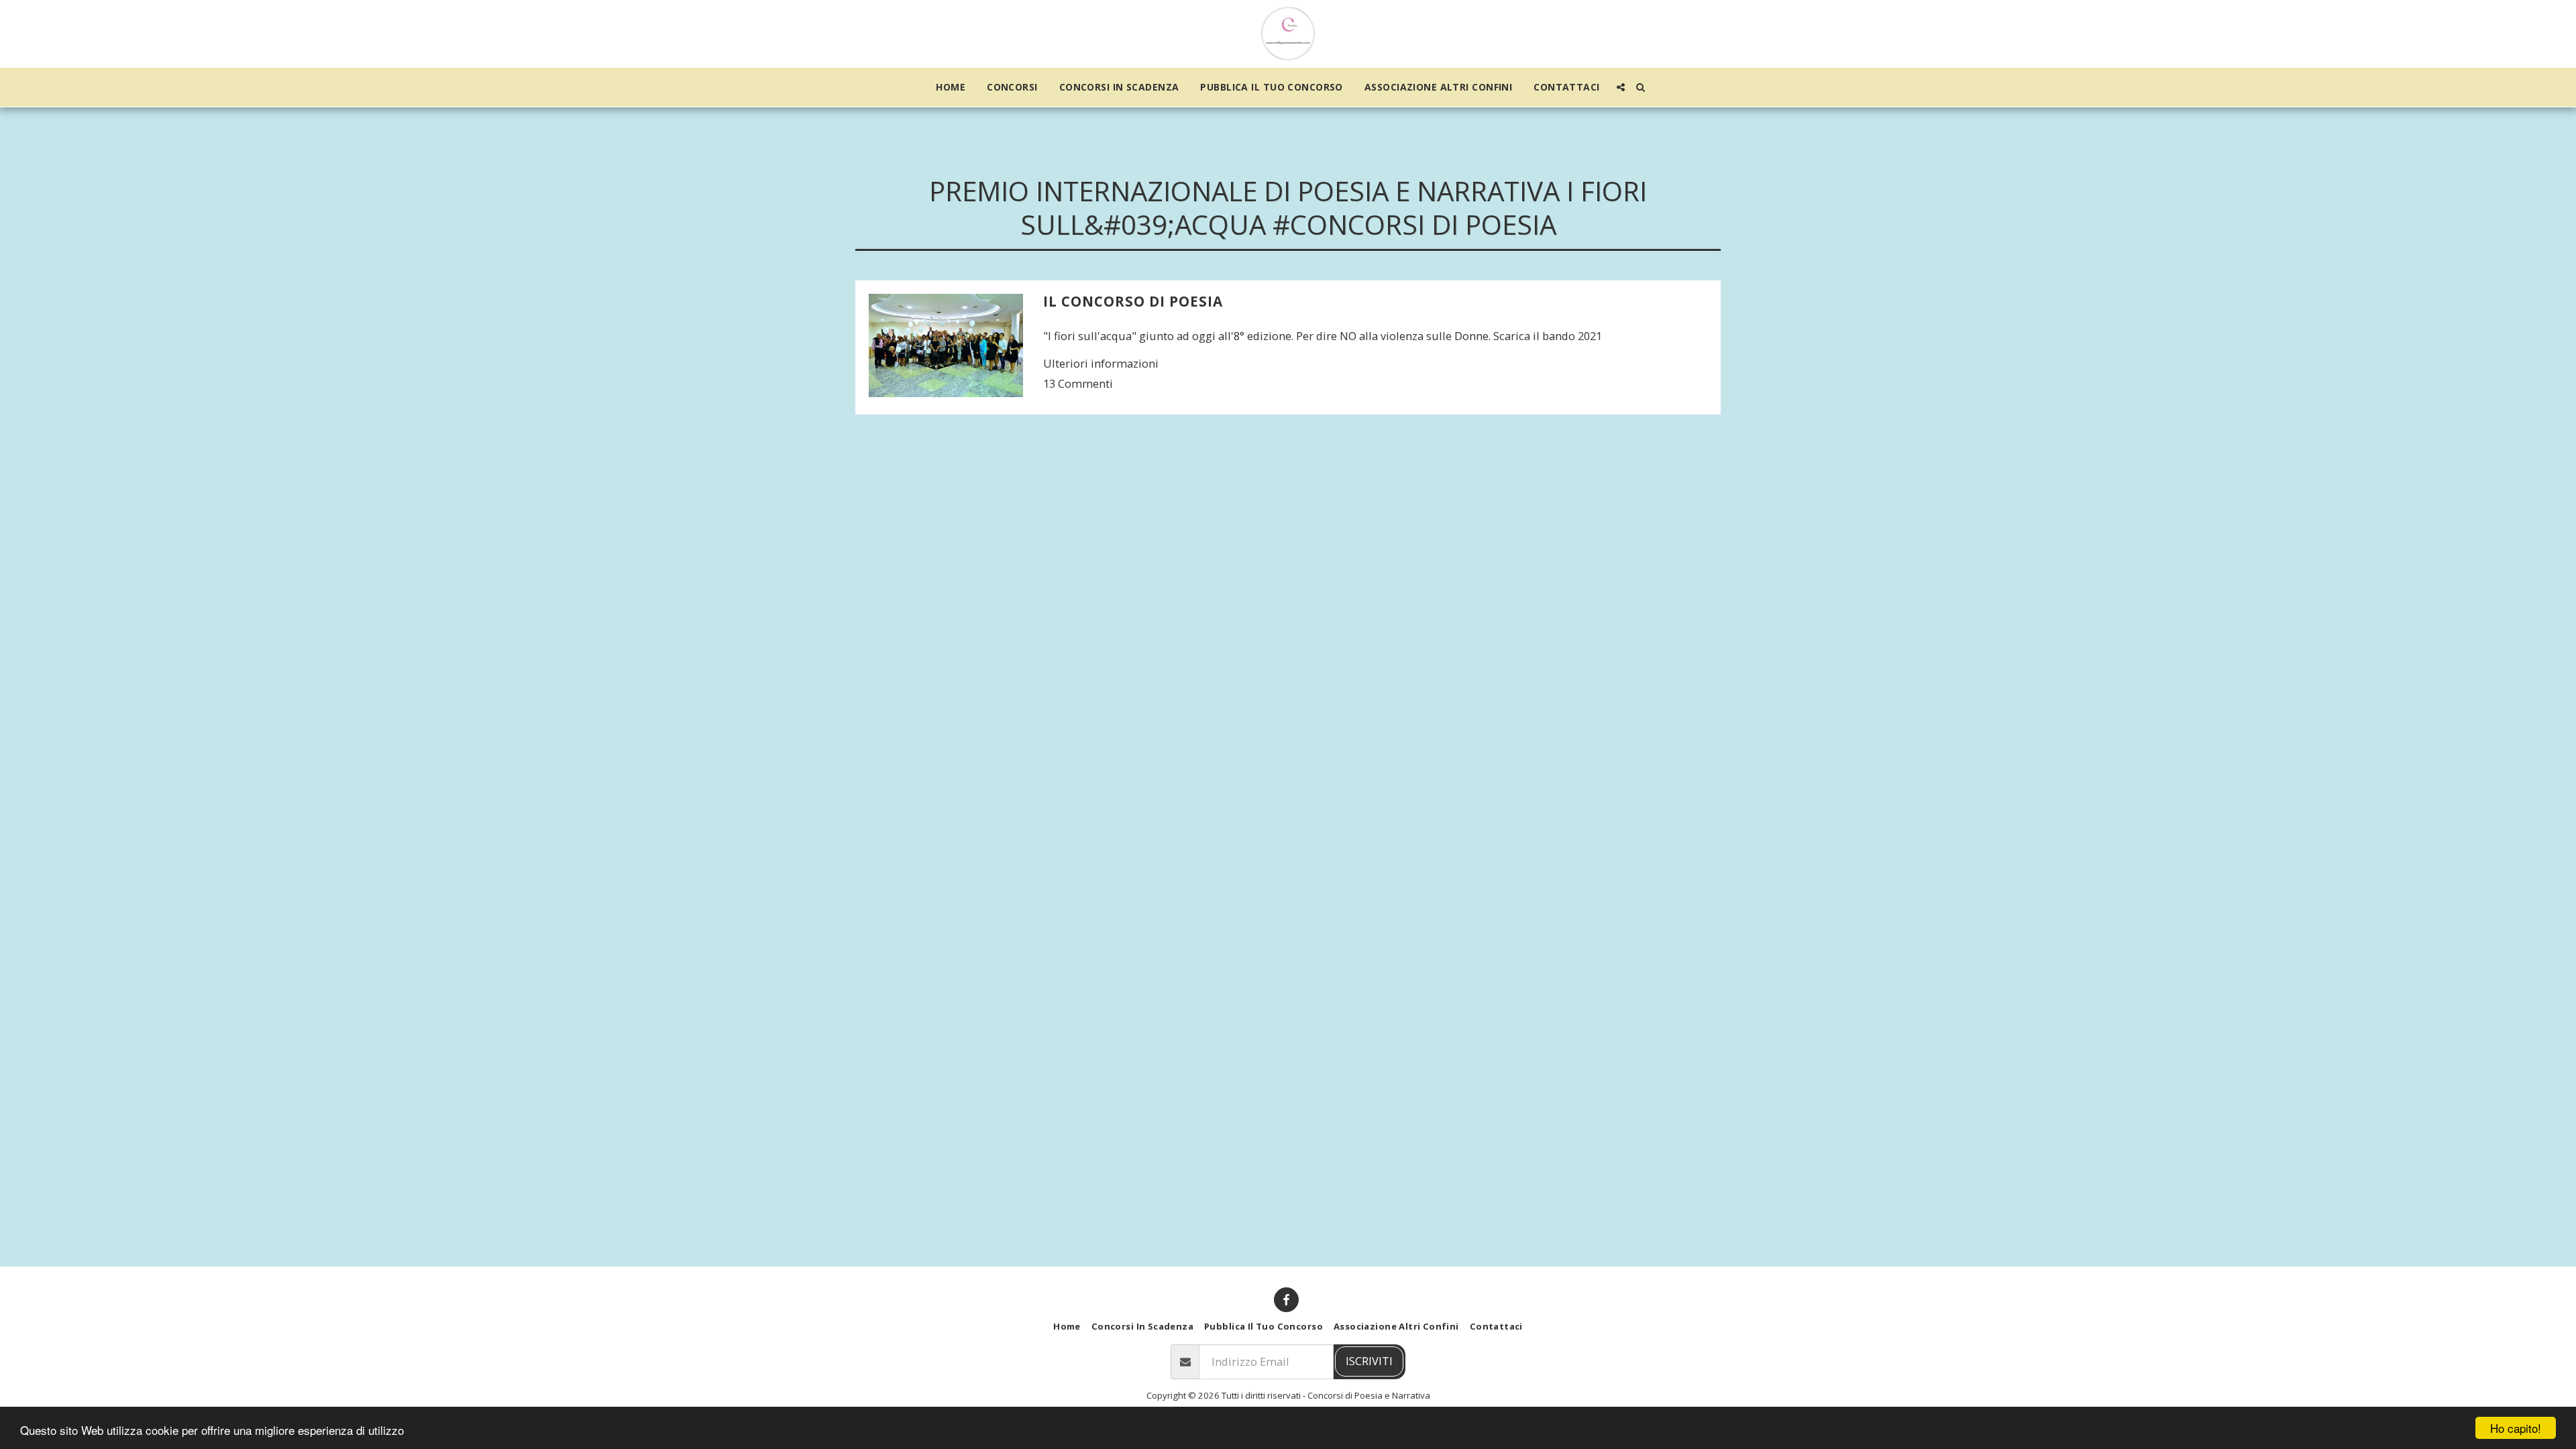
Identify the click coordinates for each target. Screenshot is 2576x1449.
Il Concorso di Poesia (1133, 301)
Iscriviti (1369, 1361)
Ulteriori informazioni (1101, 363)
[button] (1621, 87)
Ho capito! (2516, 1428)
